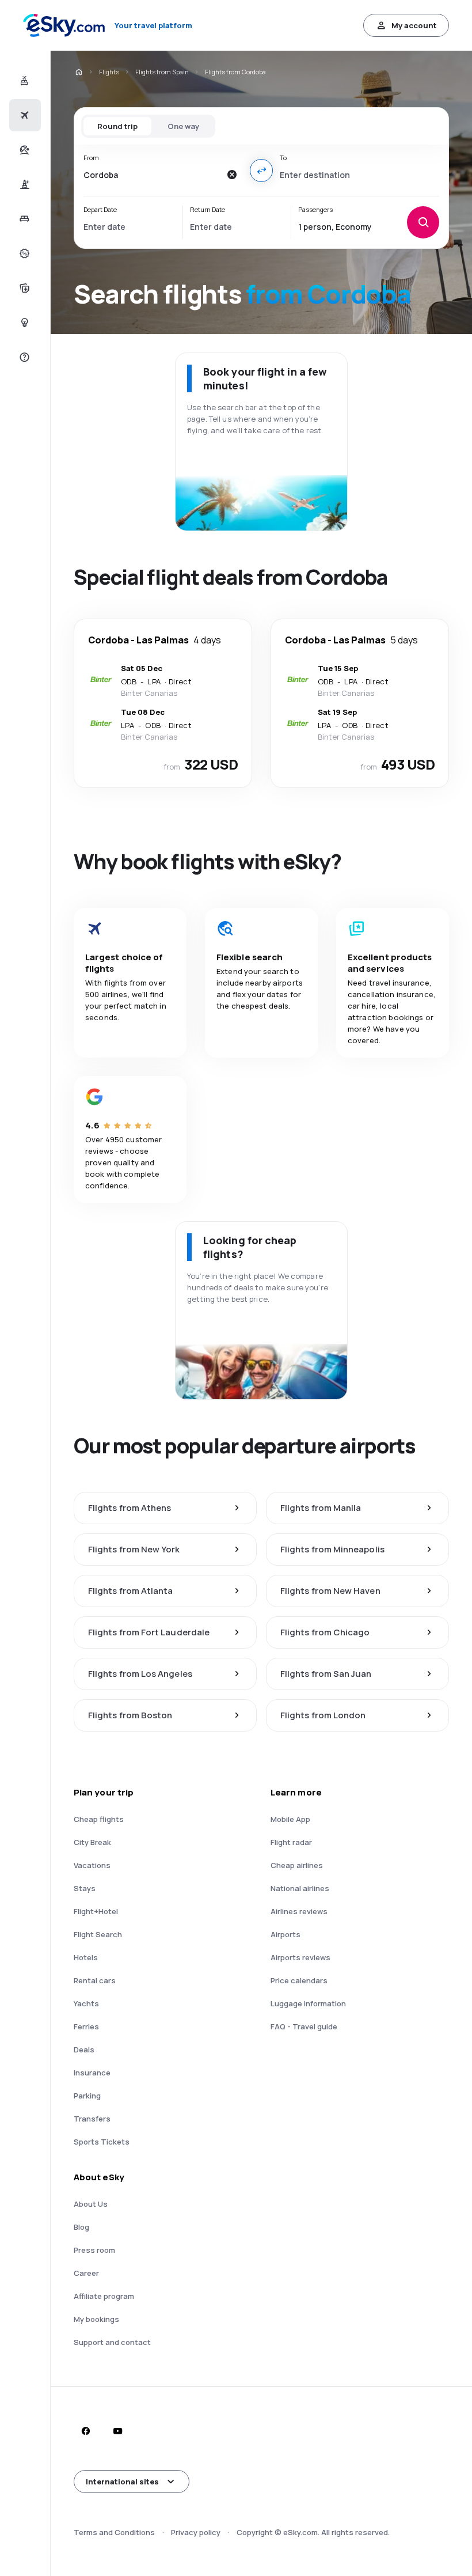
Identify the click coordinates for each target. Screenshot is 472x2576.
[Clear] (231, 175)
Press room (94, 2250)
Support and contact (112, 2342)
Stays (85, 1888)
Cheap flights (99, 1819)
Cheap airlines (297, 1865)
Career (86, 2273)
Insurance (92, 2073)
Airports (286, 1934)
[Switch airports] (261, 171)
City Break (92, 1842)
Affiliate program (104, 2296)
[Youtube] (117, 2431)
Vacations (92, 1865)
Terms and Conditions (114, 2532)
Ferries (86, 2026)
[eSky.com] (78, 72)
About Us (91, 2204)
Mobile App (290, 1819)
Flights (109, 72)
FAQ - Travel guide (304, 2026)
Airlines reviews (299, 1911)
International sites (122, 2482)
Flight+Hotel (96, 1911)
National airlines (300, 1888)
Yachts (86, 2003)
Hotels (86, 1957)
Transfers (92, 2119)
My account (414, 25)
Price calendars (299, 1980)
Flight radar (291, 1842)
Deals (84, 2050)
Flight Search (98, 1934)
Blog (81, 2227)
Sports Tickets (102, 2142)
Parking (87, 2096)
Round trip (117, 126)
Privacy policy (196, 2532)
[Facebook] (85, 2431)
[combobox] (152, 175)
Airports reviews (300, 1957)
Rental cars (95, 1980)
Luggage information (308, 2003)
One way (183, 126)
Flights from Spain (162, 72)
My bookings (96, 2319)
